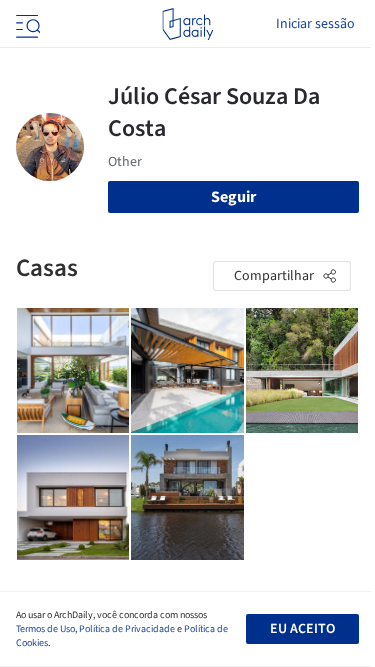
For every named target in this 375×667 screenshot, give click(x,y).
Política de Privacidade (127, 629)
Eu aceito (302, 629)
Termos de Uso (45, 629)
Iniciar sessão (315, 24)
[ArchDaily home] (187, 24)
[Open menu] (26, 24)
